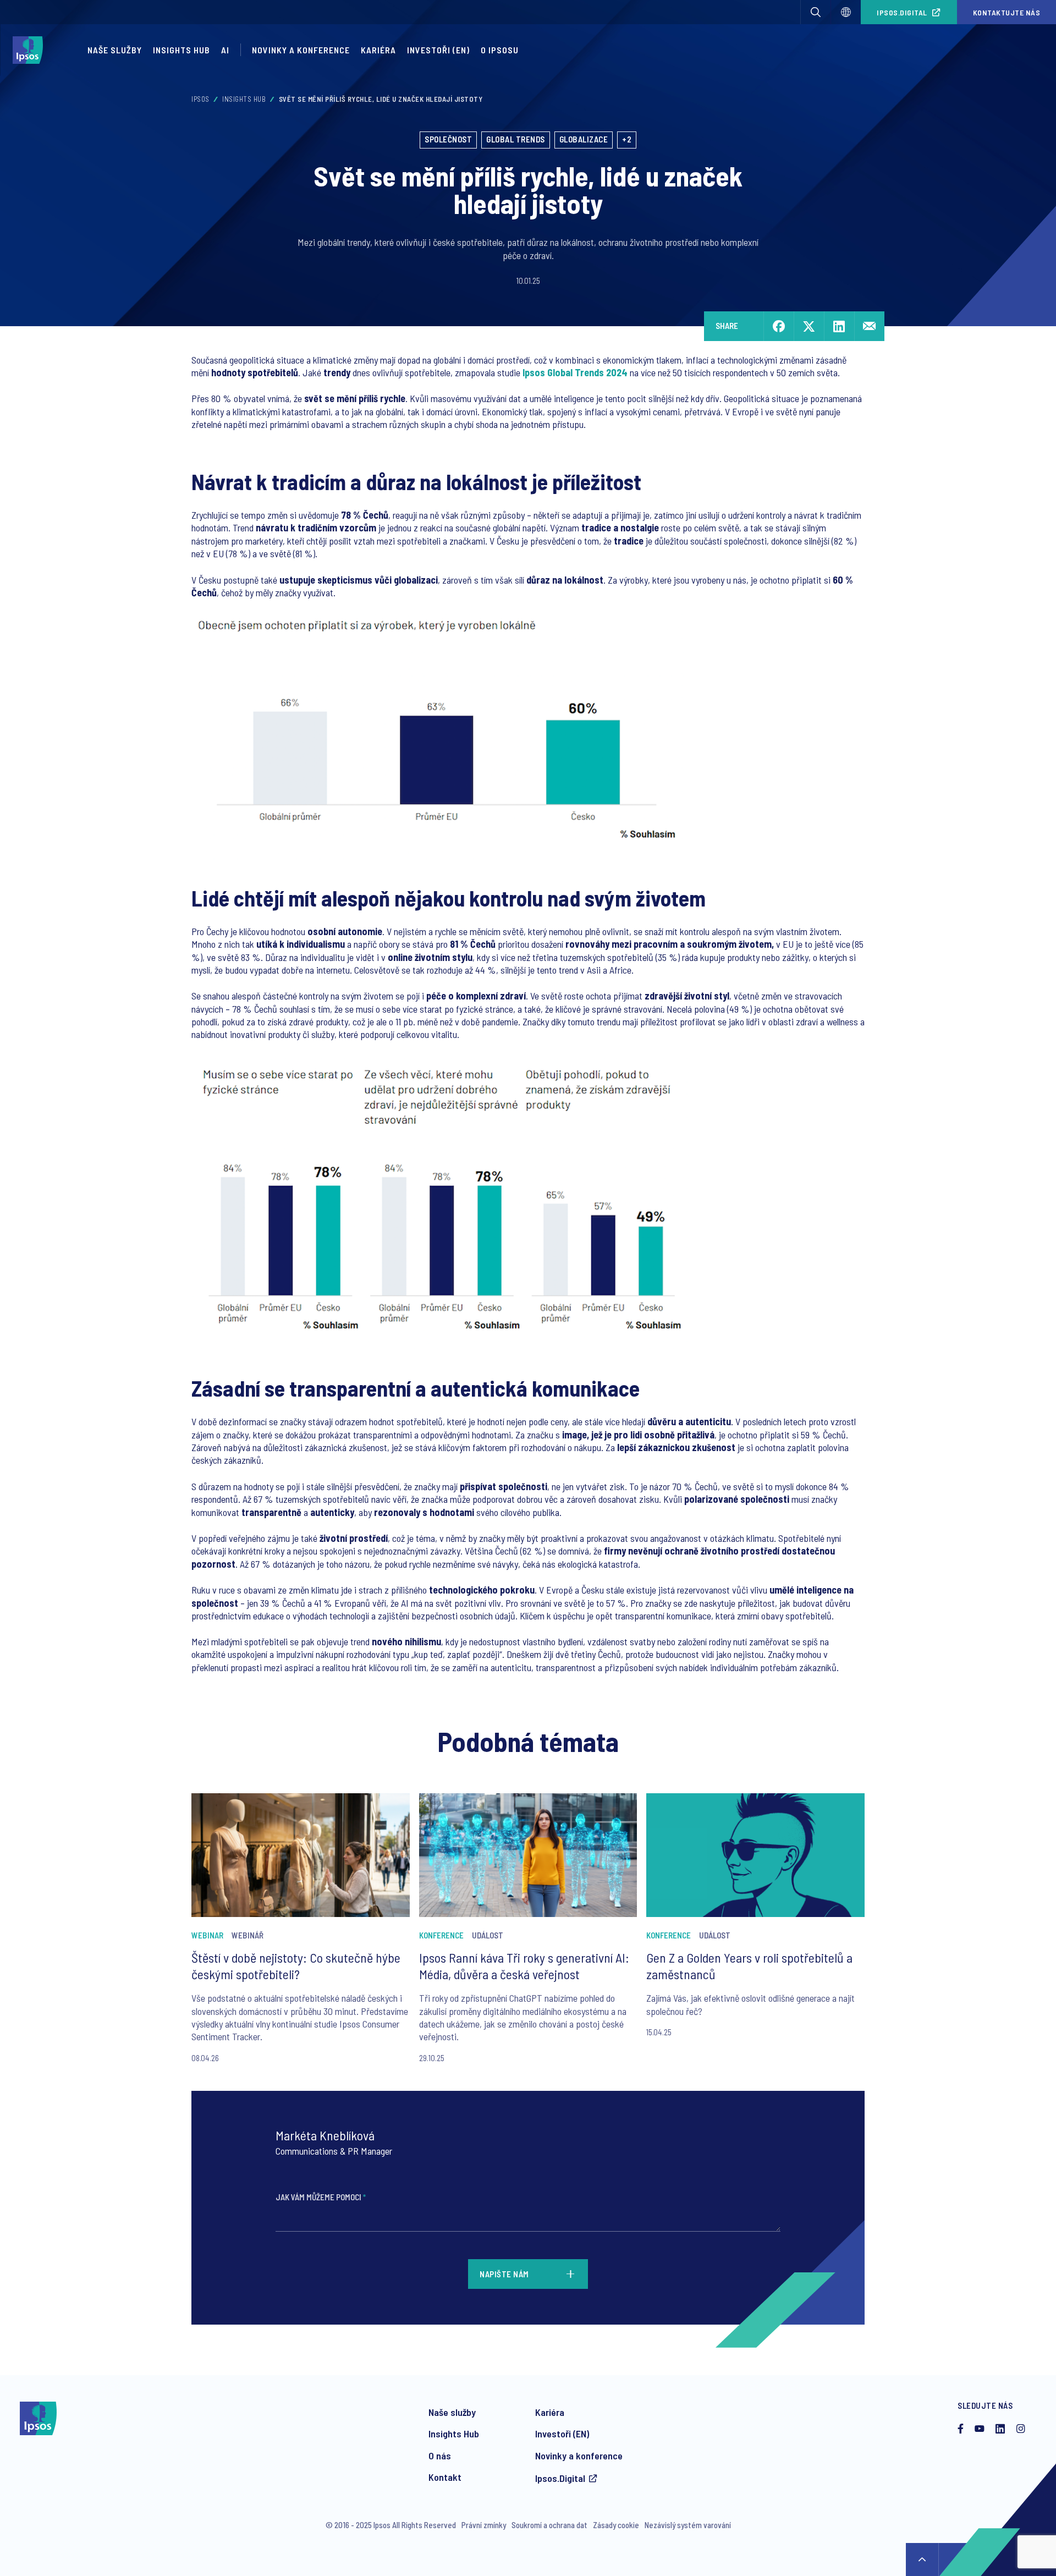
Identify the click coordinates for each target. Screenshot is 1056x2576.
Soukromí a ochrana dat (549, 2525)
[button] (816, 12)
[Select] (846, 12)
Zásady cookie (616, 2525)
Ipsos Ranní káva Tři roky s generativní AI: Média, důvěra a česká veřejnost (524, 1966)
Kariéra (378, 50)
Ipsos (200, 99)
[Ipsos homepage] (31, 50)
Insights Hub (182, 50)
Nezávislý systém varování (688, 2525)
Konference (441, 1935)
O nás (440, 2456)
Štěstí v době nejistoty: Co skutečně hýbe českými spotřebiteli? (296, 1966)
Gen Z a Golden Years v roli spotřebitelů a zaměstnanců (749, 1966)
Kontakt (445, 2477)
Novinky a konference (301, 50)
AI (225, 50)
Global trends (516, 139)
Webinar (207, 1935)
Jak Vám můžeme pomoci (321, 2197)
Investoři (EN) (438, 50)
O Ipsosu (500, 50)
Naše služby (115, 50)
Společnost (448, 139)
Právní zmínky (484, 2525)
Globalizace (584, 139)
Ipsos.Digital (902, 12)
